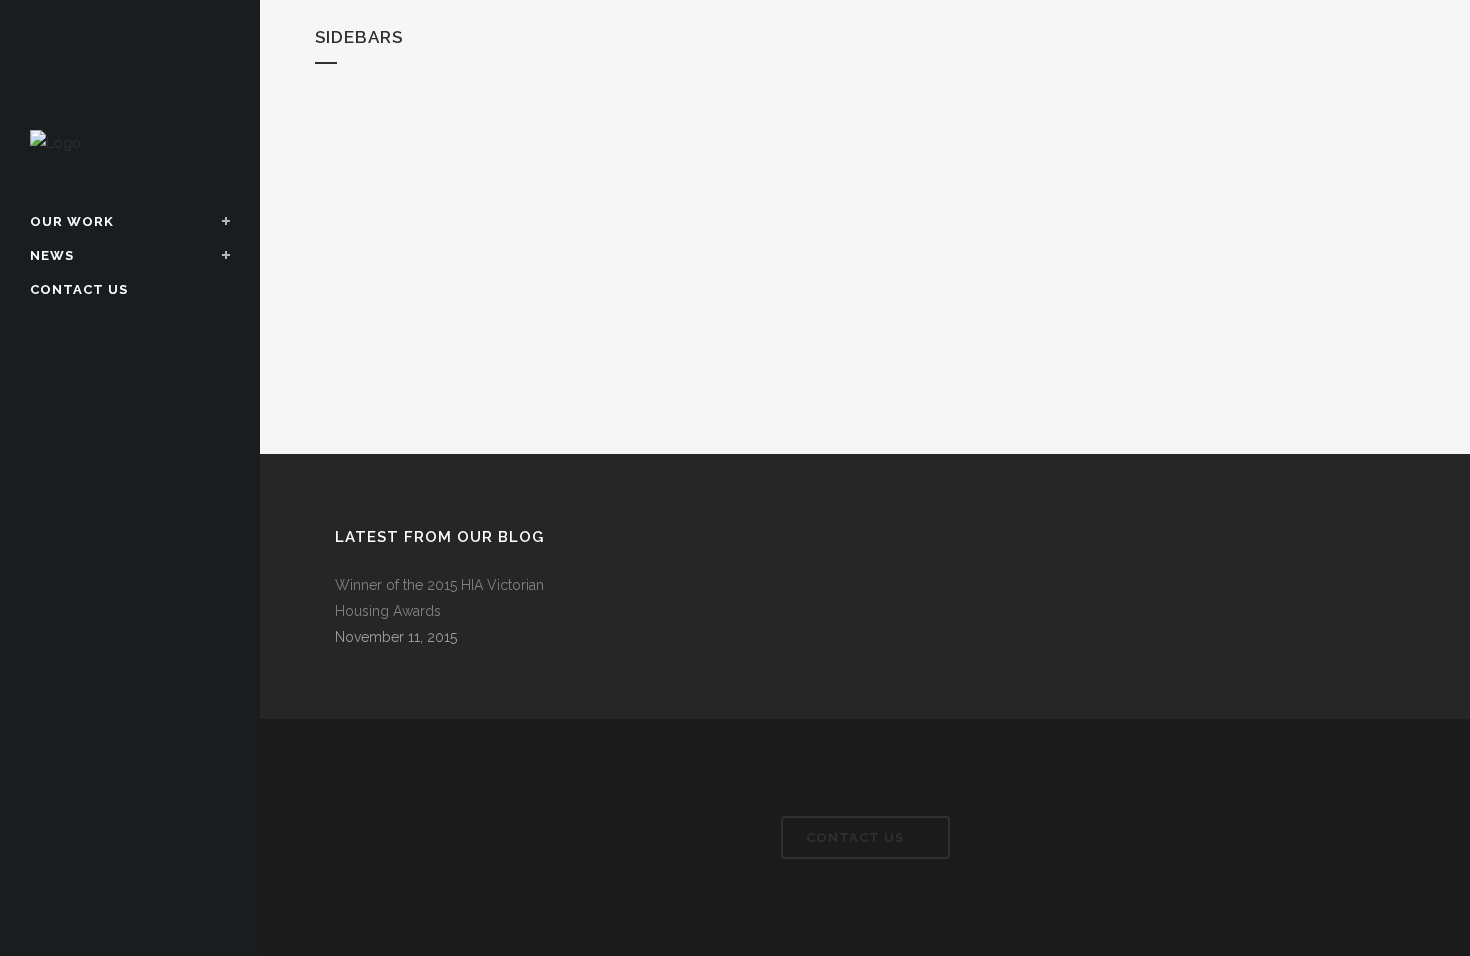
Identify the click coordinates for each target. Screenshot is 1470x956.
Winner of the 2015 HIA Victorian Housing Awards (439, 598)
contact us (855, 837)
